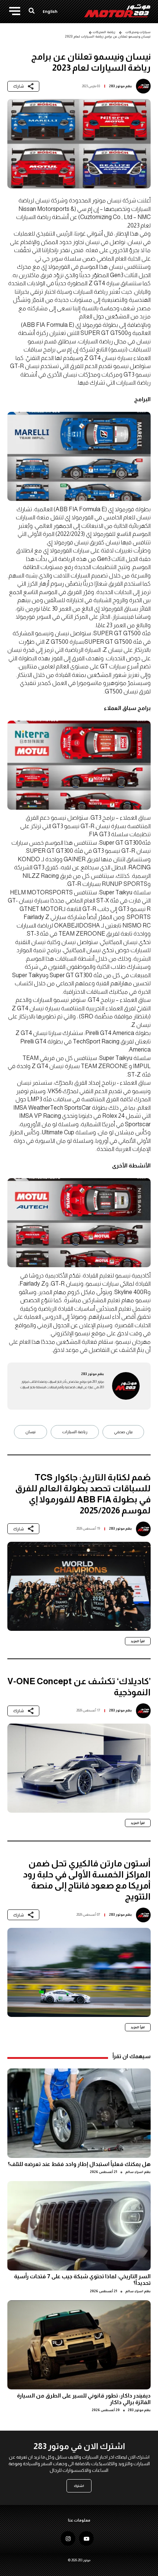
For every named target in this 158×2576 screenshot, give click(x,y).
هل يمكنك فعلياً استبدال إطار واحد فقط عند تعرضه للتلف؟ (79, 2164)
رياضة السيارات (75, 1432)
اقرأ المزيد (138, 1641)
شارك (19, 86)
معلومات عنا (79, 2520)
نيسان (30, 1432)
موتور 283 (117, 86)
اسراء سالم (134, 2172)
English (50, 12)
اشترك (79, 2486)
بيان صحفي (123, 1432)
